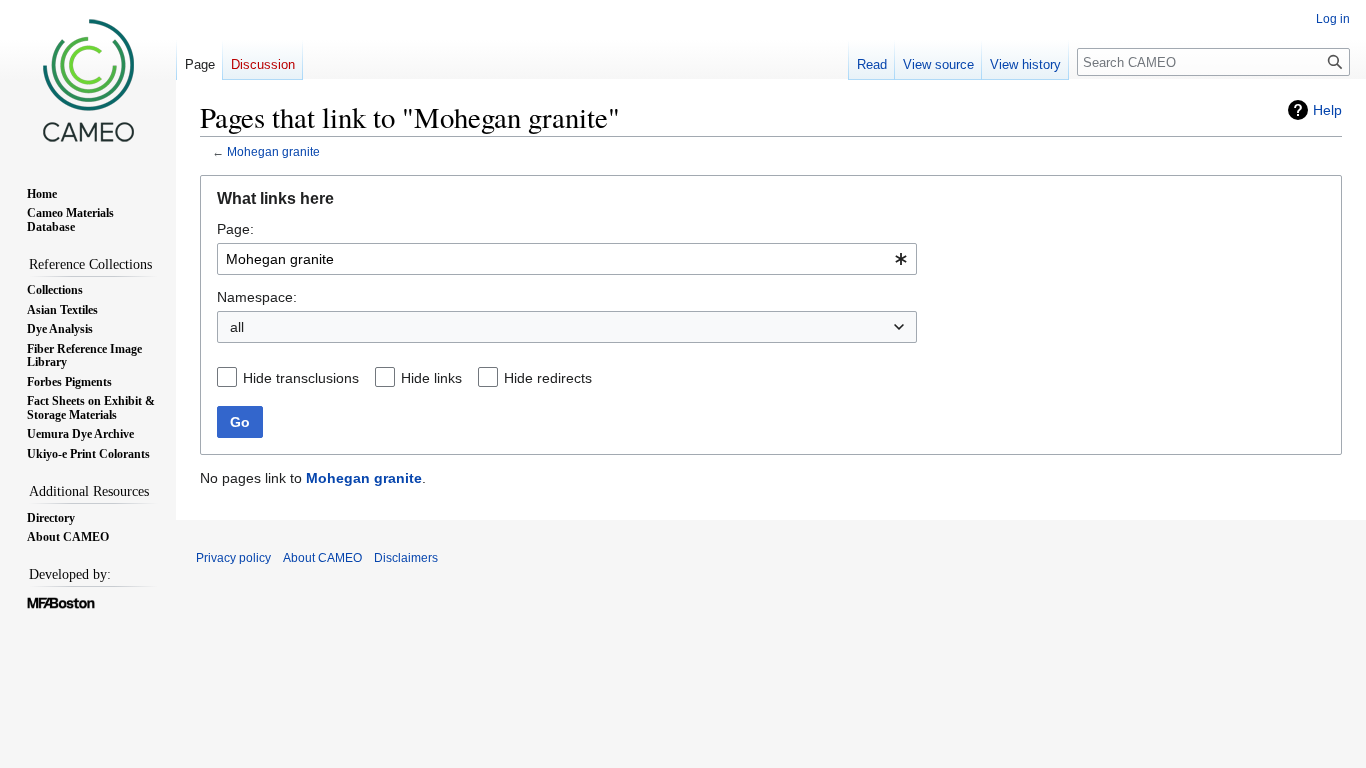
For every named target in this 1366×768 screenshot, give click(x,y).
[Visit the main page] (88, 80)
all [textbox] (237, 327)
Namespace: (257, 297)
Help (1327, 110)
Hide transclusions (301, 378)
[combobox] (567, 259)
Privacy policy (233, 558)
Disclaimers (406, 558)
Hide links (431, 378)
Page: (235, 229)
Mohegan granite (273, 151)
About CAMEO (322, 558)
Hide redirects (548, 378)
